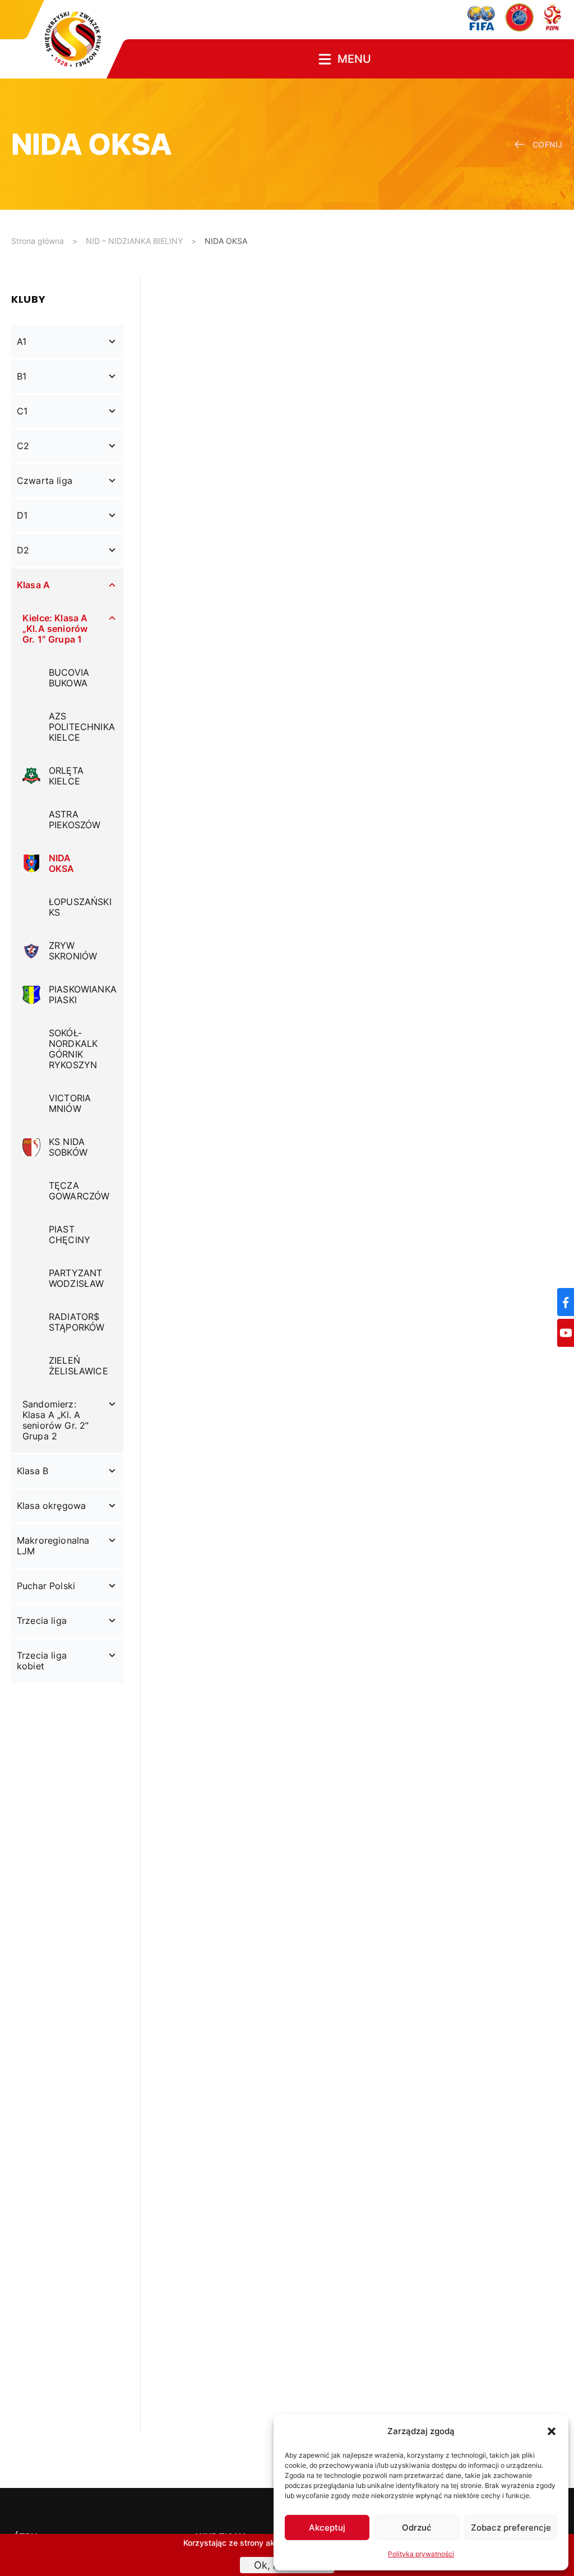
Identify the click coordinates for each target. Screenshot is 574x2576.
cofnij (548, 144)
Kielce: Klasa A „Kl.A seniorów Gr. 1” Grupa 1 (55, 629)
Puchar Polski (46, 1586)
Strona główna (38, 241)
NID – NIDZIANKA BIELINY (134, 241)
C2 (23, 446)
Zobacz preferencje (511, 2527)
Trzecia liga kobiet (42, 1661)
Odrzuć (417, 2527)
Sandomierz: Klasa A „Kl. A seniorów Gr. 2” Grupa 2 (55, 1420)
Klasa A (33, 585)
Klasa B (33, 1471)
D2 (23, 550)
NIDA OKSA (226, 241)
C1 (22, 411)
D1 (22, 515)
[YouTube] (566, 1333)
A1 (22, 341)
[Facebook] (566, 1302)
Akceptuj (327, 2527)
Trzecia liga (42, 1621)
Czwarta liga (45, 481)
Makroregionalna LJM (53, 1546)
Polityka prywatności (421, 2554)
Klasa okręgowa (51, 1506)
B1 (22, 376)
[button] (552, 2431)
